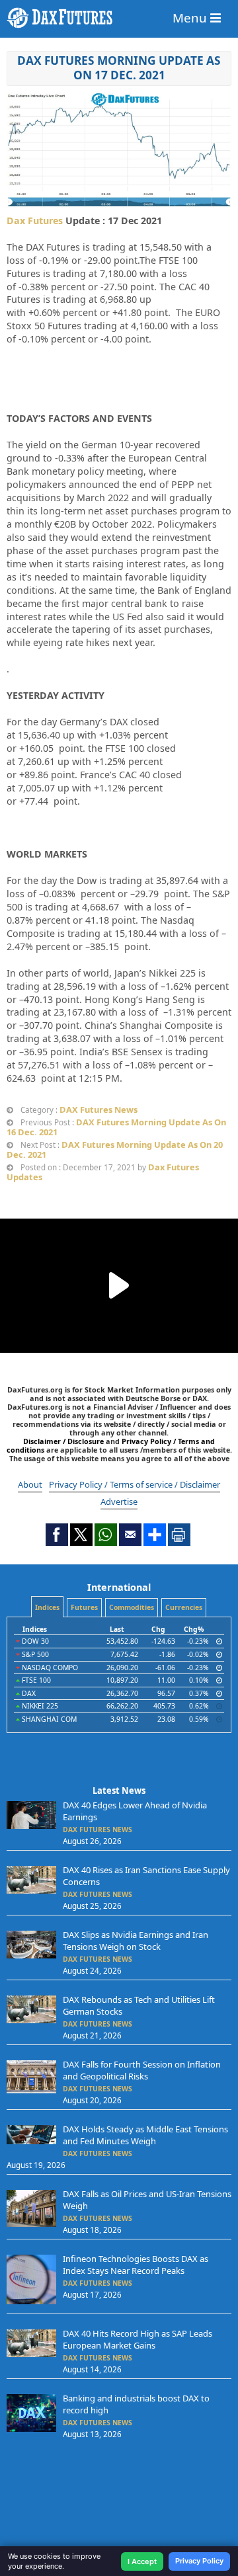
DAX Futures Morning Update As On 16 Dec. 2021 (116, 1127)
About (30, 1484)
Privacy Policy (199, 2561)
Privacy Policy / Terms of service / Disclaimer (135, 1484)
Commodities (132, 1607)
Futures (84, 1607)
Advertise (119, 1502)
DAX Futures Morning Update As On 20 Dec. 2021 (115, 1149)
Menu (191, 18)
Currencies (184, 1607)
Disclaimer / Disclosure (64, 1441)
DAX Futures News (99, 1109)
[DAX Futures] (119, 18)
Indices (47, 1607)
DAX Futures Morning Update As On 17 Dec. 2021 (119, 68)
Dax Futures (35, 221)
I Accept (142, 2561)
